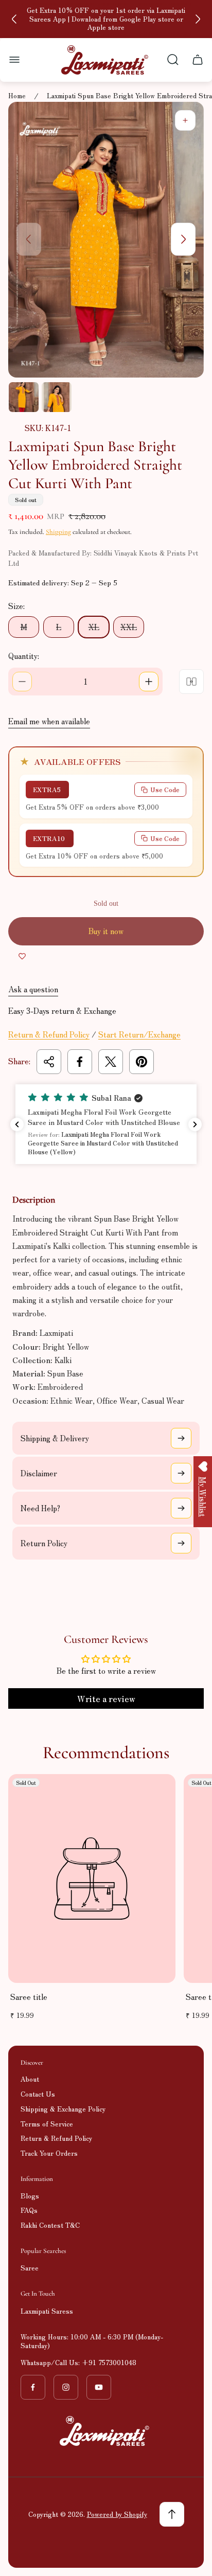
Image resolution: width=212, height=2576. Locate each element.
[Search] (173, 60)
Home (17, 96)
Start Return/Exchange (139, 1034)
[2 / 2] (57, 397)
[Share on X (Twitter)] (111, 1062)
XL (94, 627)
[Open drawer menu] (14, 60)
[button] (106, 1124)
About (30, 2079)
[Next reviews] (195, 1124)
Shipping (58, 532)
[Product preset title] (92, 1879)
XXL (129, 627)
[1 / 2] (24, 397)
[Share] (49, 1062)
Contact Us (38, 2094)
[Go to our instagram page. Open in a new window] (66, 2387)
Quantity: (24, 656)
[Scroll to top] (172, 2514)
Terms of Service (47, 2124)
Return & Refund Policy (49, 1034)
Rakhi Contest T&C (50, 2225)
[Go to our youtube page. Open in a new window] (99, 2387)
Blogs (30, 2196)
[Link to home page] (106, 2431)
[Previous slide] (14, 19)
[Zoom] (185, 120)
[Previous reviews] (17, 1124)
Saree (30, 2268)
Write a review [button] (106, 1698)
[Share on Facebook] (80, 1062)
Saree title (29, 1997)
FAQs (29, 2210)
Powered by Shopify (117, 2514)
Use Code (165, 789)
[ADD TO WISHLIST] (22, 956)
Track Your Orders (49, 2153)
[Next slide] (198, 19)
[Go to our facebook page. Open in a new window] (33, 2387)
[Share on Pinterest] (142, 1062)
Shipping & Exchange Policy (63, 2109)
